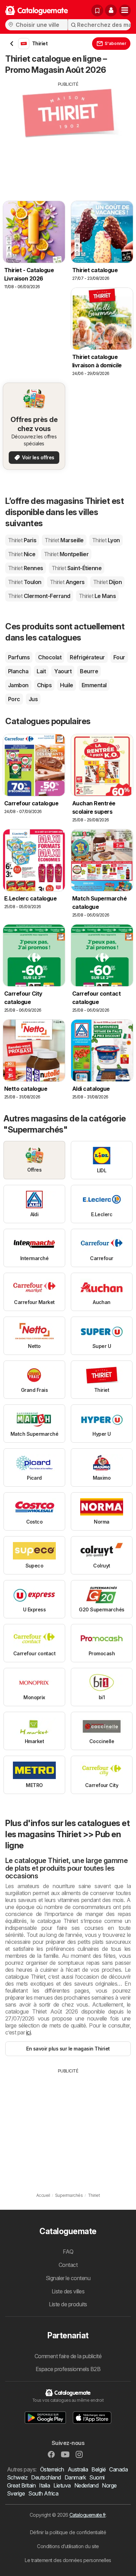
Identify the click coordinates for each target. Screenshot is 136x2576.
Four (119, 657)
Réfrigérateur (87, 657)
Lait (41, 671)
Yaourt (63, 671)
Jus (33, 699)
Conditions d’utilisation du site (68, 2546)
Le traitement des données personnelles (68, 2560)
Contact (68, 2265)
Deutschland (46, 2477)
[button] (111, 10)
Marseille (64, 540)
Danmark (75, 2477)
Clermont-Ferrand (39, 596)
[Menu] (125, 10)
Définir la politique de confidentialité (68, 2532)
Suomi (97, 2477)
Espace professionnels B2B (68, 2369)
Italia (44, 2485)
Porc (14, 699)
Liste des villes (68, 2291)
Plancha (18, 671)
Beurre (89, 671)
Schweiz (17, 2477)
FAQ (68, 2252)
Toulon (25, 582)
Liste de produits (68, 2304)
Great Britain (21, 2485)
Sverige (16, 2493)
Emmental (94, 685)
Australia (78, 2469)
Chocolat (50, 657)
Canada (118, 2469)
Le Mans (97, 596)
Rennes (26, 568)
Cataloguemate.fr (88, 2515)
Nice (22, 554)
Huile (66, 685)
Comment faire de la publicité (68, 2356)
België (99, 2469)
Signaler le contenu (68, 2278)
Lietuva (62, 2485)
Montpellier (66, 554)
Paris (22, 540)
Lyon (106, 540)
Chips (44, 685)
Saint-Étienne (77, 568)
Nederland (86, 2485)
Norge (109, 2485)
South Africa (43, 2493)
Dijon (107, 582)
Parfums (19, 657)
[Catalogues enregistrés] (97, 10)
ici (28, 2032)
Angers (67, 582)
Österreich (52, 2469)
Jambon (18, 685)
